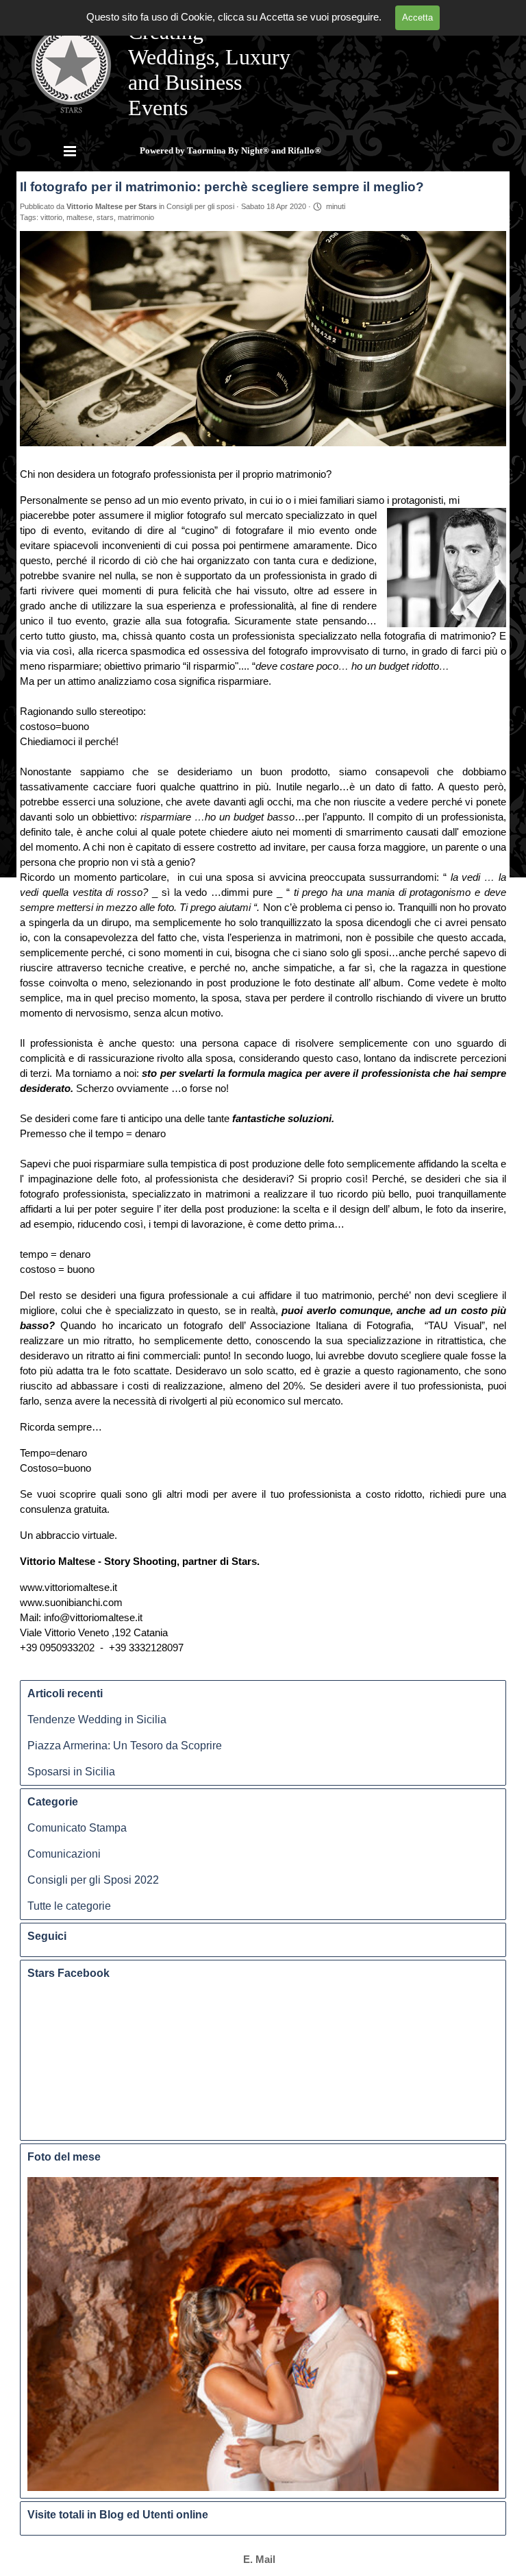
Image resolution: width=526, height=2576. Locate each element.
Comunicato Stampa (77, 1828)
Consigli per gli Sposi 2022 (93, 1880)
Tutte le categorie (69, 1906)
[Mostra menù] (70, 151)
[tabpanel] (259, 2560)
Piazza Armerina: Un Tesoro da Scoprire (125, 1746)
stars (105, 217)
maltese (79, 217)
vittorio (51, 217)
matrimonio (136, 217)
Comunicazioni (64, 1854)
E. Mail (259, 2560)
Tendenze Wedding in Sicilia (97, 1720)
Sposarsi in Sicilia (71, 1772)
